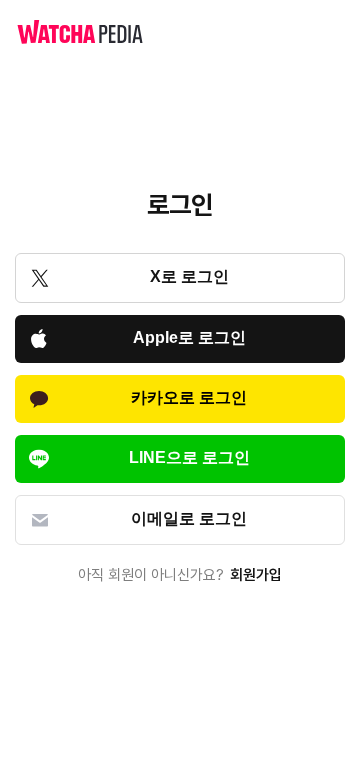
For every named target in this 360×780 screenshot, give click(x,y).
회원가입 (256, 575)
